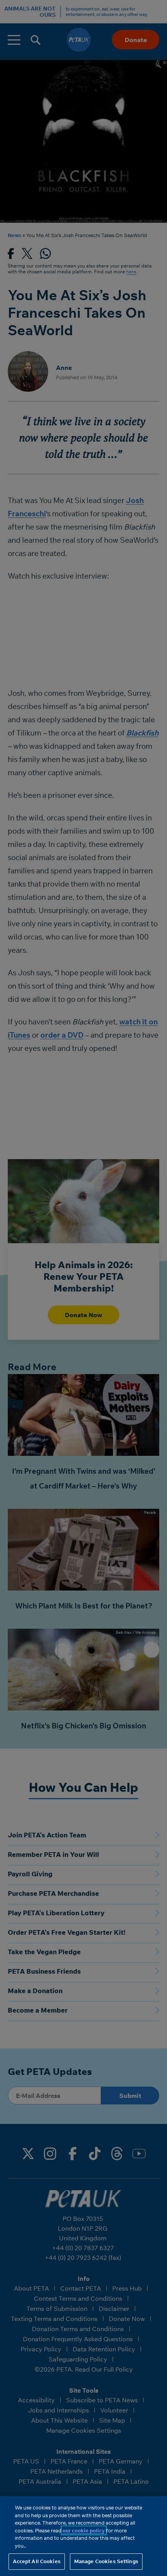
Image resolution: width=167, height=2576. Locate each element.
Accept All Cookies (37, 2561)
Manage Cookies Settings (106, 2561)
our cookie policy (84, 2530)
